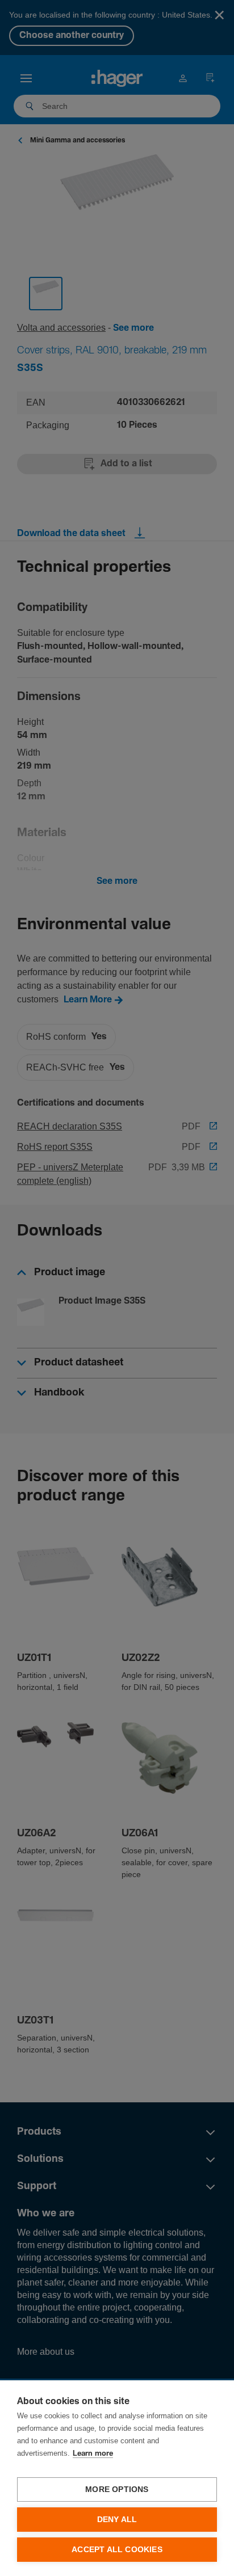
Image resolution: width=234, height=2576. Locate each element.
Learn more (93, 2454)
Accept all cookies (117, 2550)
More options (117, 2489)
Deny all (117, 2520)
